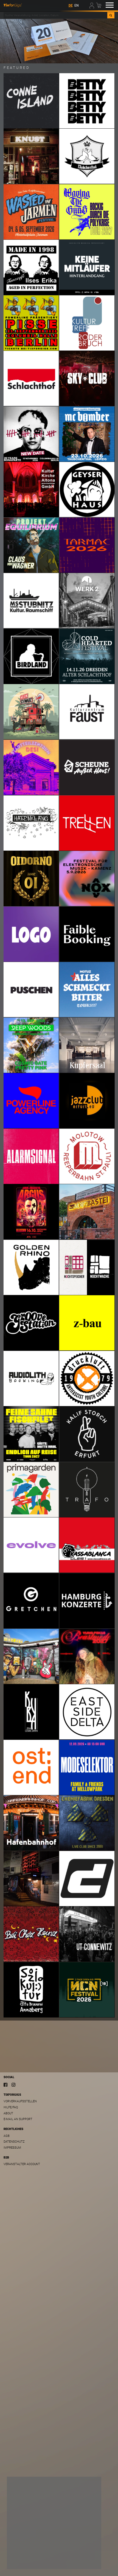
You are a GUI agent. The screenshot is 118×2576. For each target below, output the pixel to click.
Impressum (12, 2148)
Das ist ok (85, 2561)
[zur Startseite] (13, 5)
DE (71, 5)
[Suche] (111, 15)
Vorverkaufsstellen (20, 2101)
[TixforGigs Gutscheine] (59, 41)
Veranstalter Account (22, 2164)
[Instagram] (13, 2084)
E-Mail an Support (18, 2119)
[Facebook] (5, 2084)
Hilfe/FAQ (11, 2107)
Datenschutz (14, 2142)
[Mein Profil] (92, 5)
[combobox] (55, 15)
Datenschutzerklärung (28, 2550)
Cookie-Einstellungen (28, 2561)
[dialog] (54, 2523)
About (8, 2113)
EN (77, 5)
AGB (7, 2136)
